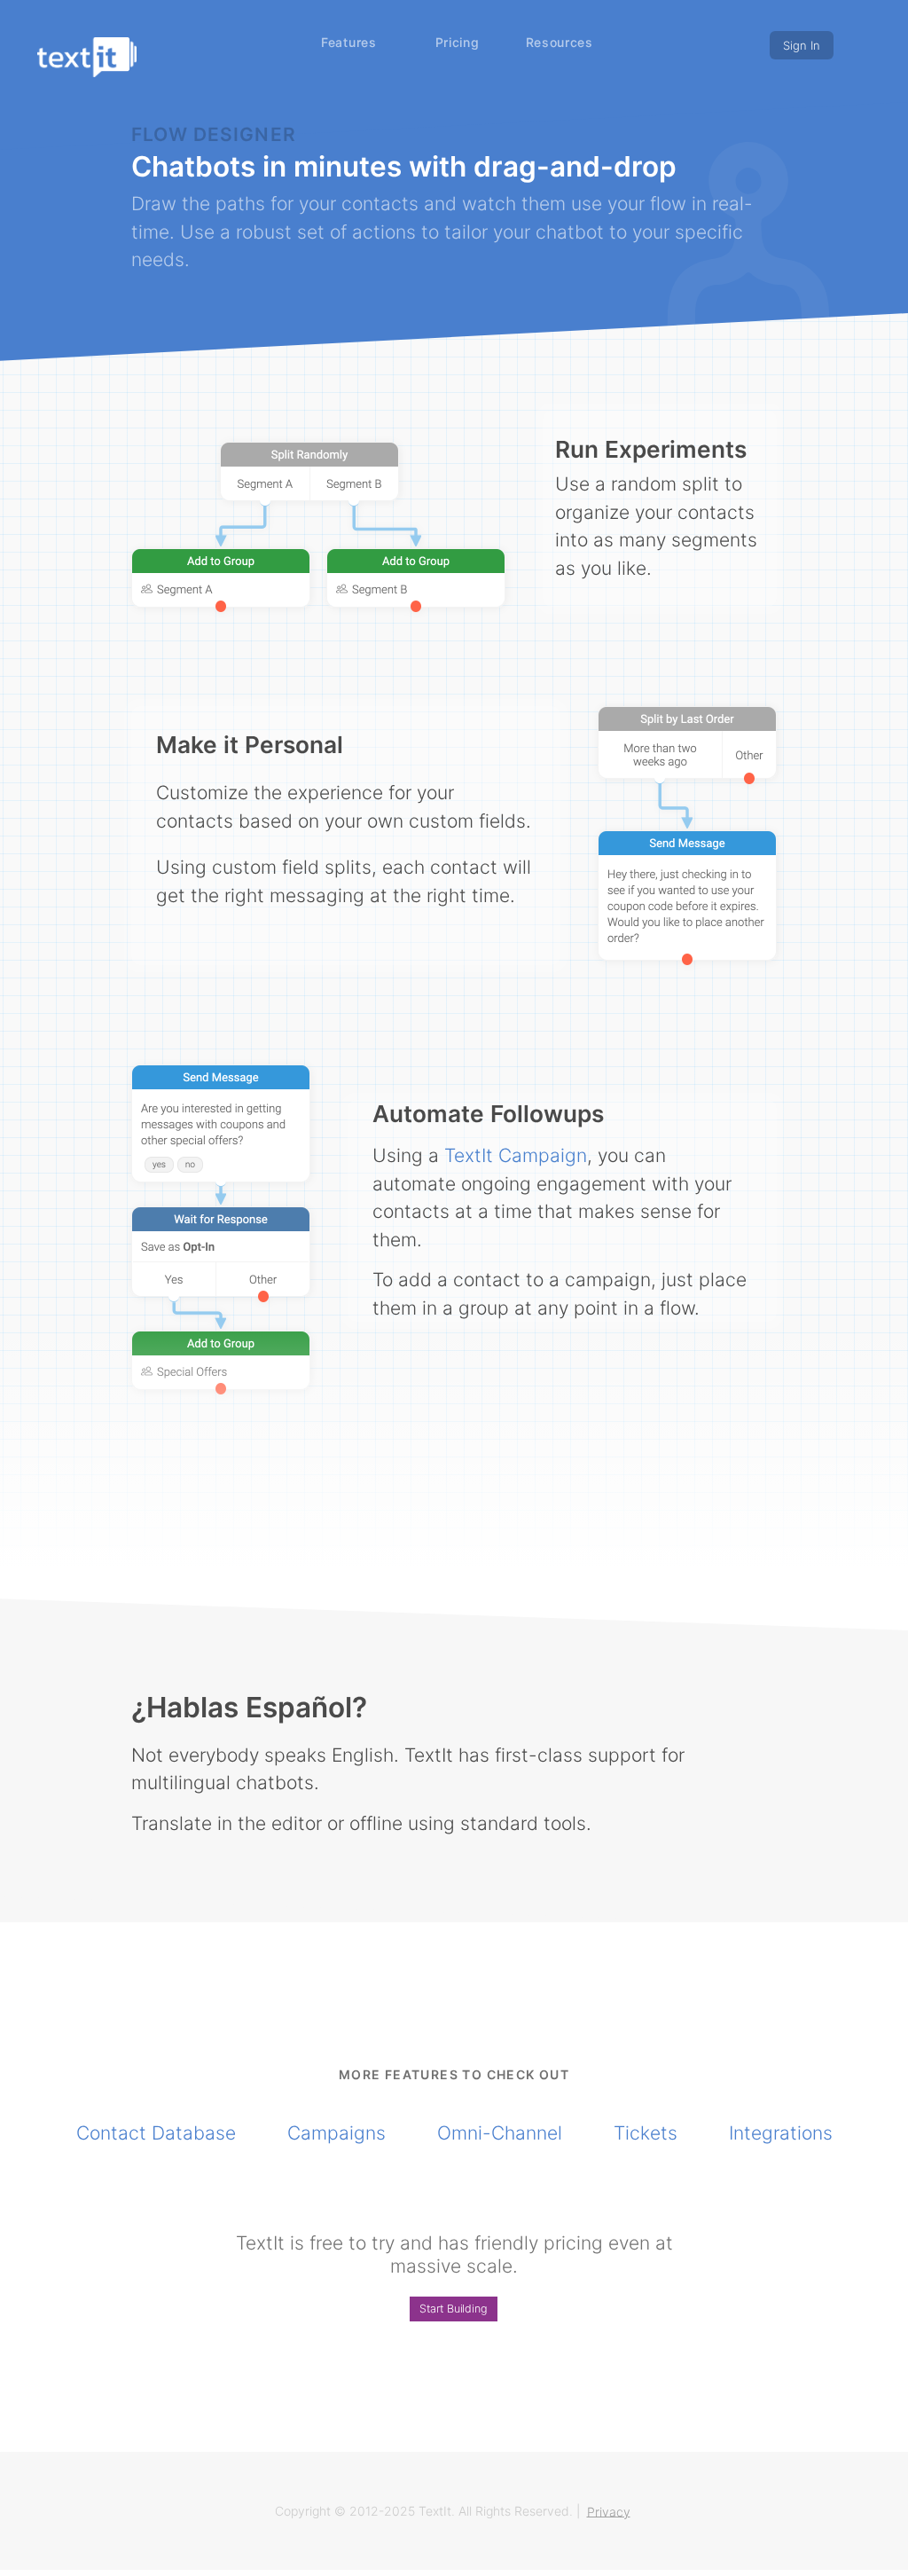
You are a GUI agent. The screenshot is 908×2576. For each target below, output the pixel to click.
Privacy (609, 2511)
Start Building (454, 2309)
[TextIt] (87, 57)
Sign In (802, 45)
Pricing (458, 42)
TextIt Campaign (516, 1155)
